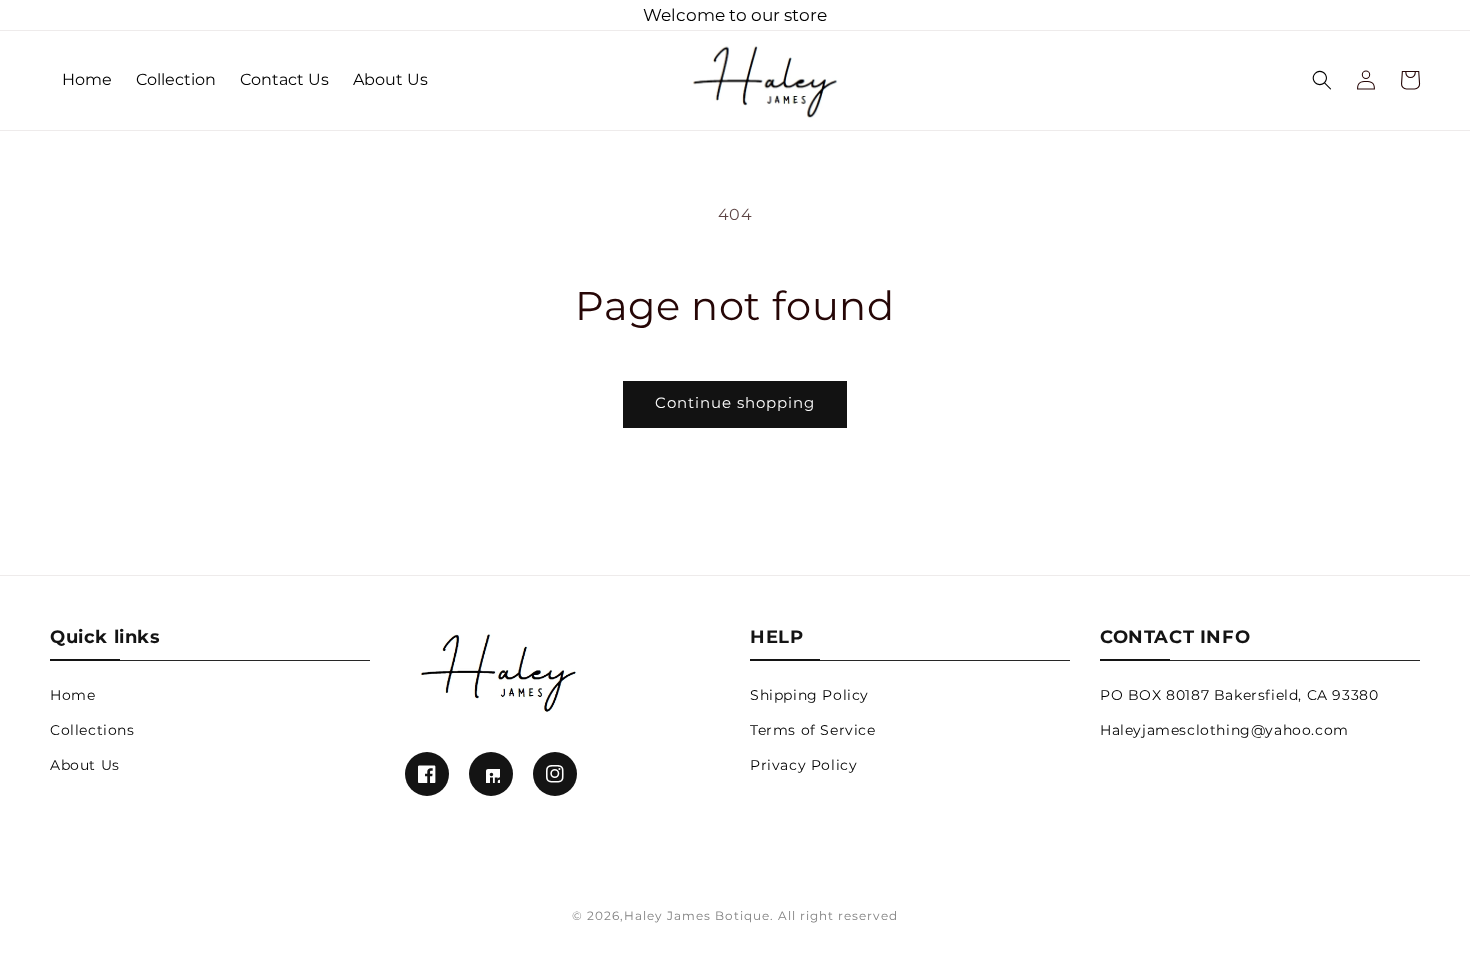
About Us (85, 765)
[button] (1322, 80)
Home (72, 695)
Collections (92, 730)
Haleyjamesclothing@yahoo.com (1224, 730)
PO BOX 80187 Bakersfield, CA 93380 (1239, 695)
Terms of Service (813, 730)
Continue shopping (735, 402)
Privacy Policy (803, 765)
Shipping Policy (809, 695)
